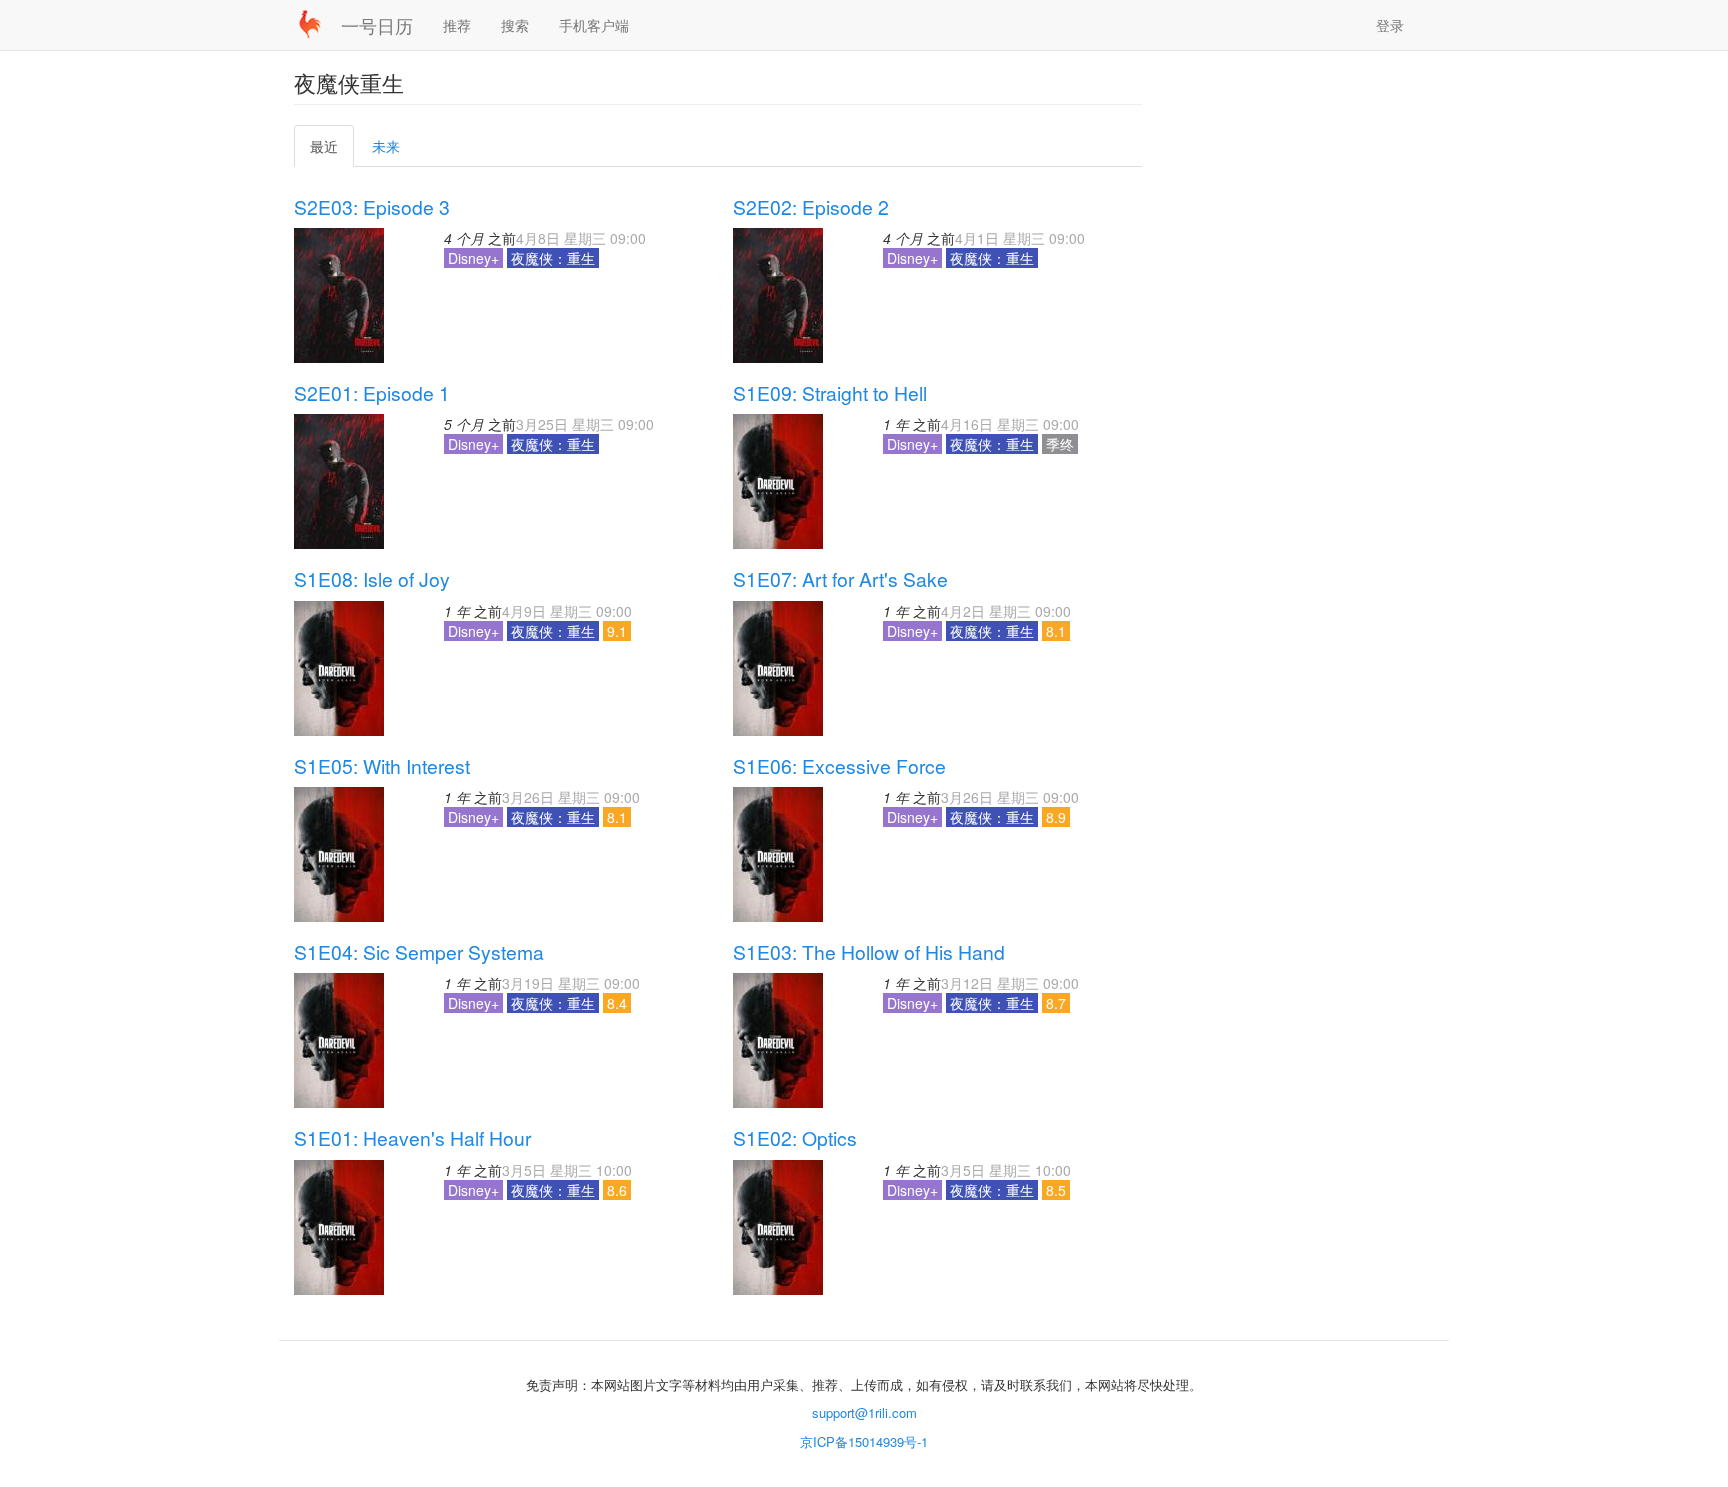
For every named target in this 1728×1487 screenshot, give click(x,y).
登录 (1390, 25)
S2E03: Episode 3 (372, 207)
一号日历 (377, 25)
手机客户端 (594, 25)
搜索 (515, 25)
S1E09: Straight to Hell (830, 393)
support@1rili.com (864, 1412)
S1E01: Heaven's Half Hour (412, 1138)
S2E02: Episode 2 (811, 207)
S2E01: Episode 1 (372, 393)
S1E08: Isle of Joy (372, 579)
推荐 (457, 25)
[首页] (317, 24)
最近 (331, 151)
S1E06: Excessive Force (839, 766)
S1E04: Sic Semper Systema (419, 952)
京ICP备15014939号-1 (864, 1441)
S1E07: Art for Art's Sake (840, 579)
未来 (386, 146)
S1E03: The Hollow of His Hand (869, 952)
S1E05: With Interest (382, 766)
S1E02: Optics (795, 1138)
